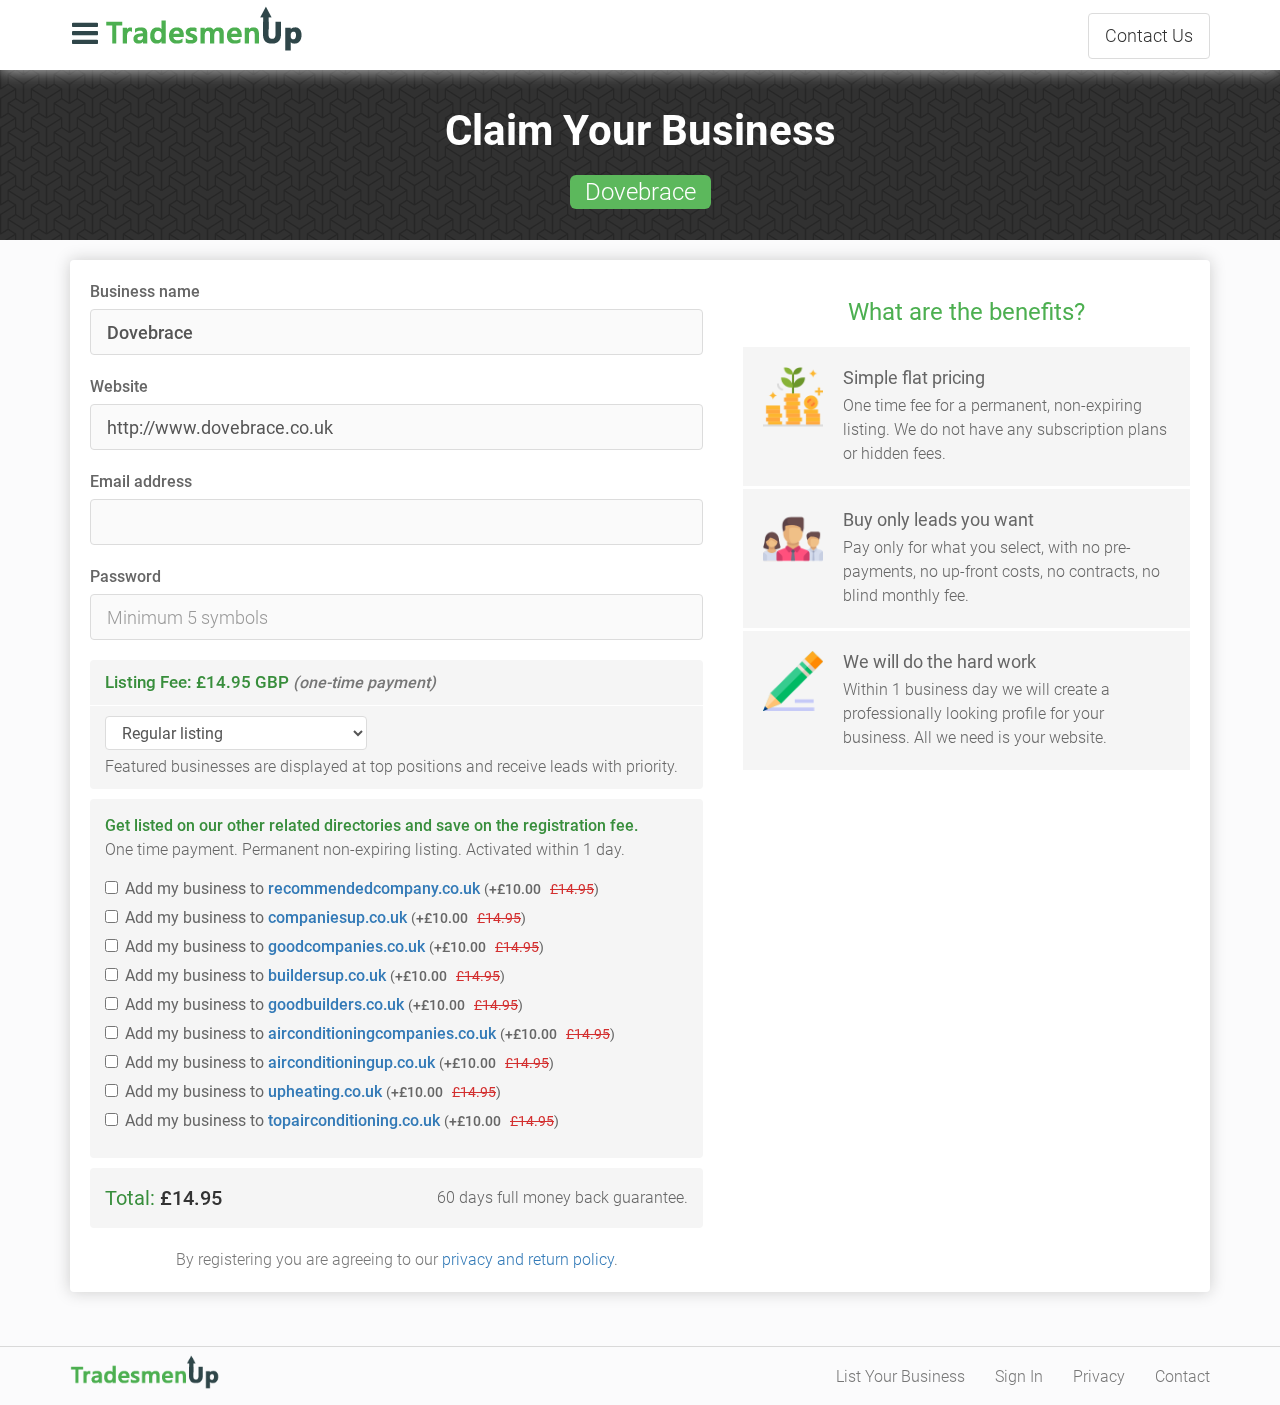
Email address (141, 481)
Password (125, 576)
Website (119, 386)
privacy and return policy (528, 1259)
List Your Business (900, 1376)
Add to (362, 888)
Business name (145, 291)
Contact (1149, 35)
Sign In (1019, 1376)
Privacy (1099, 1376)
